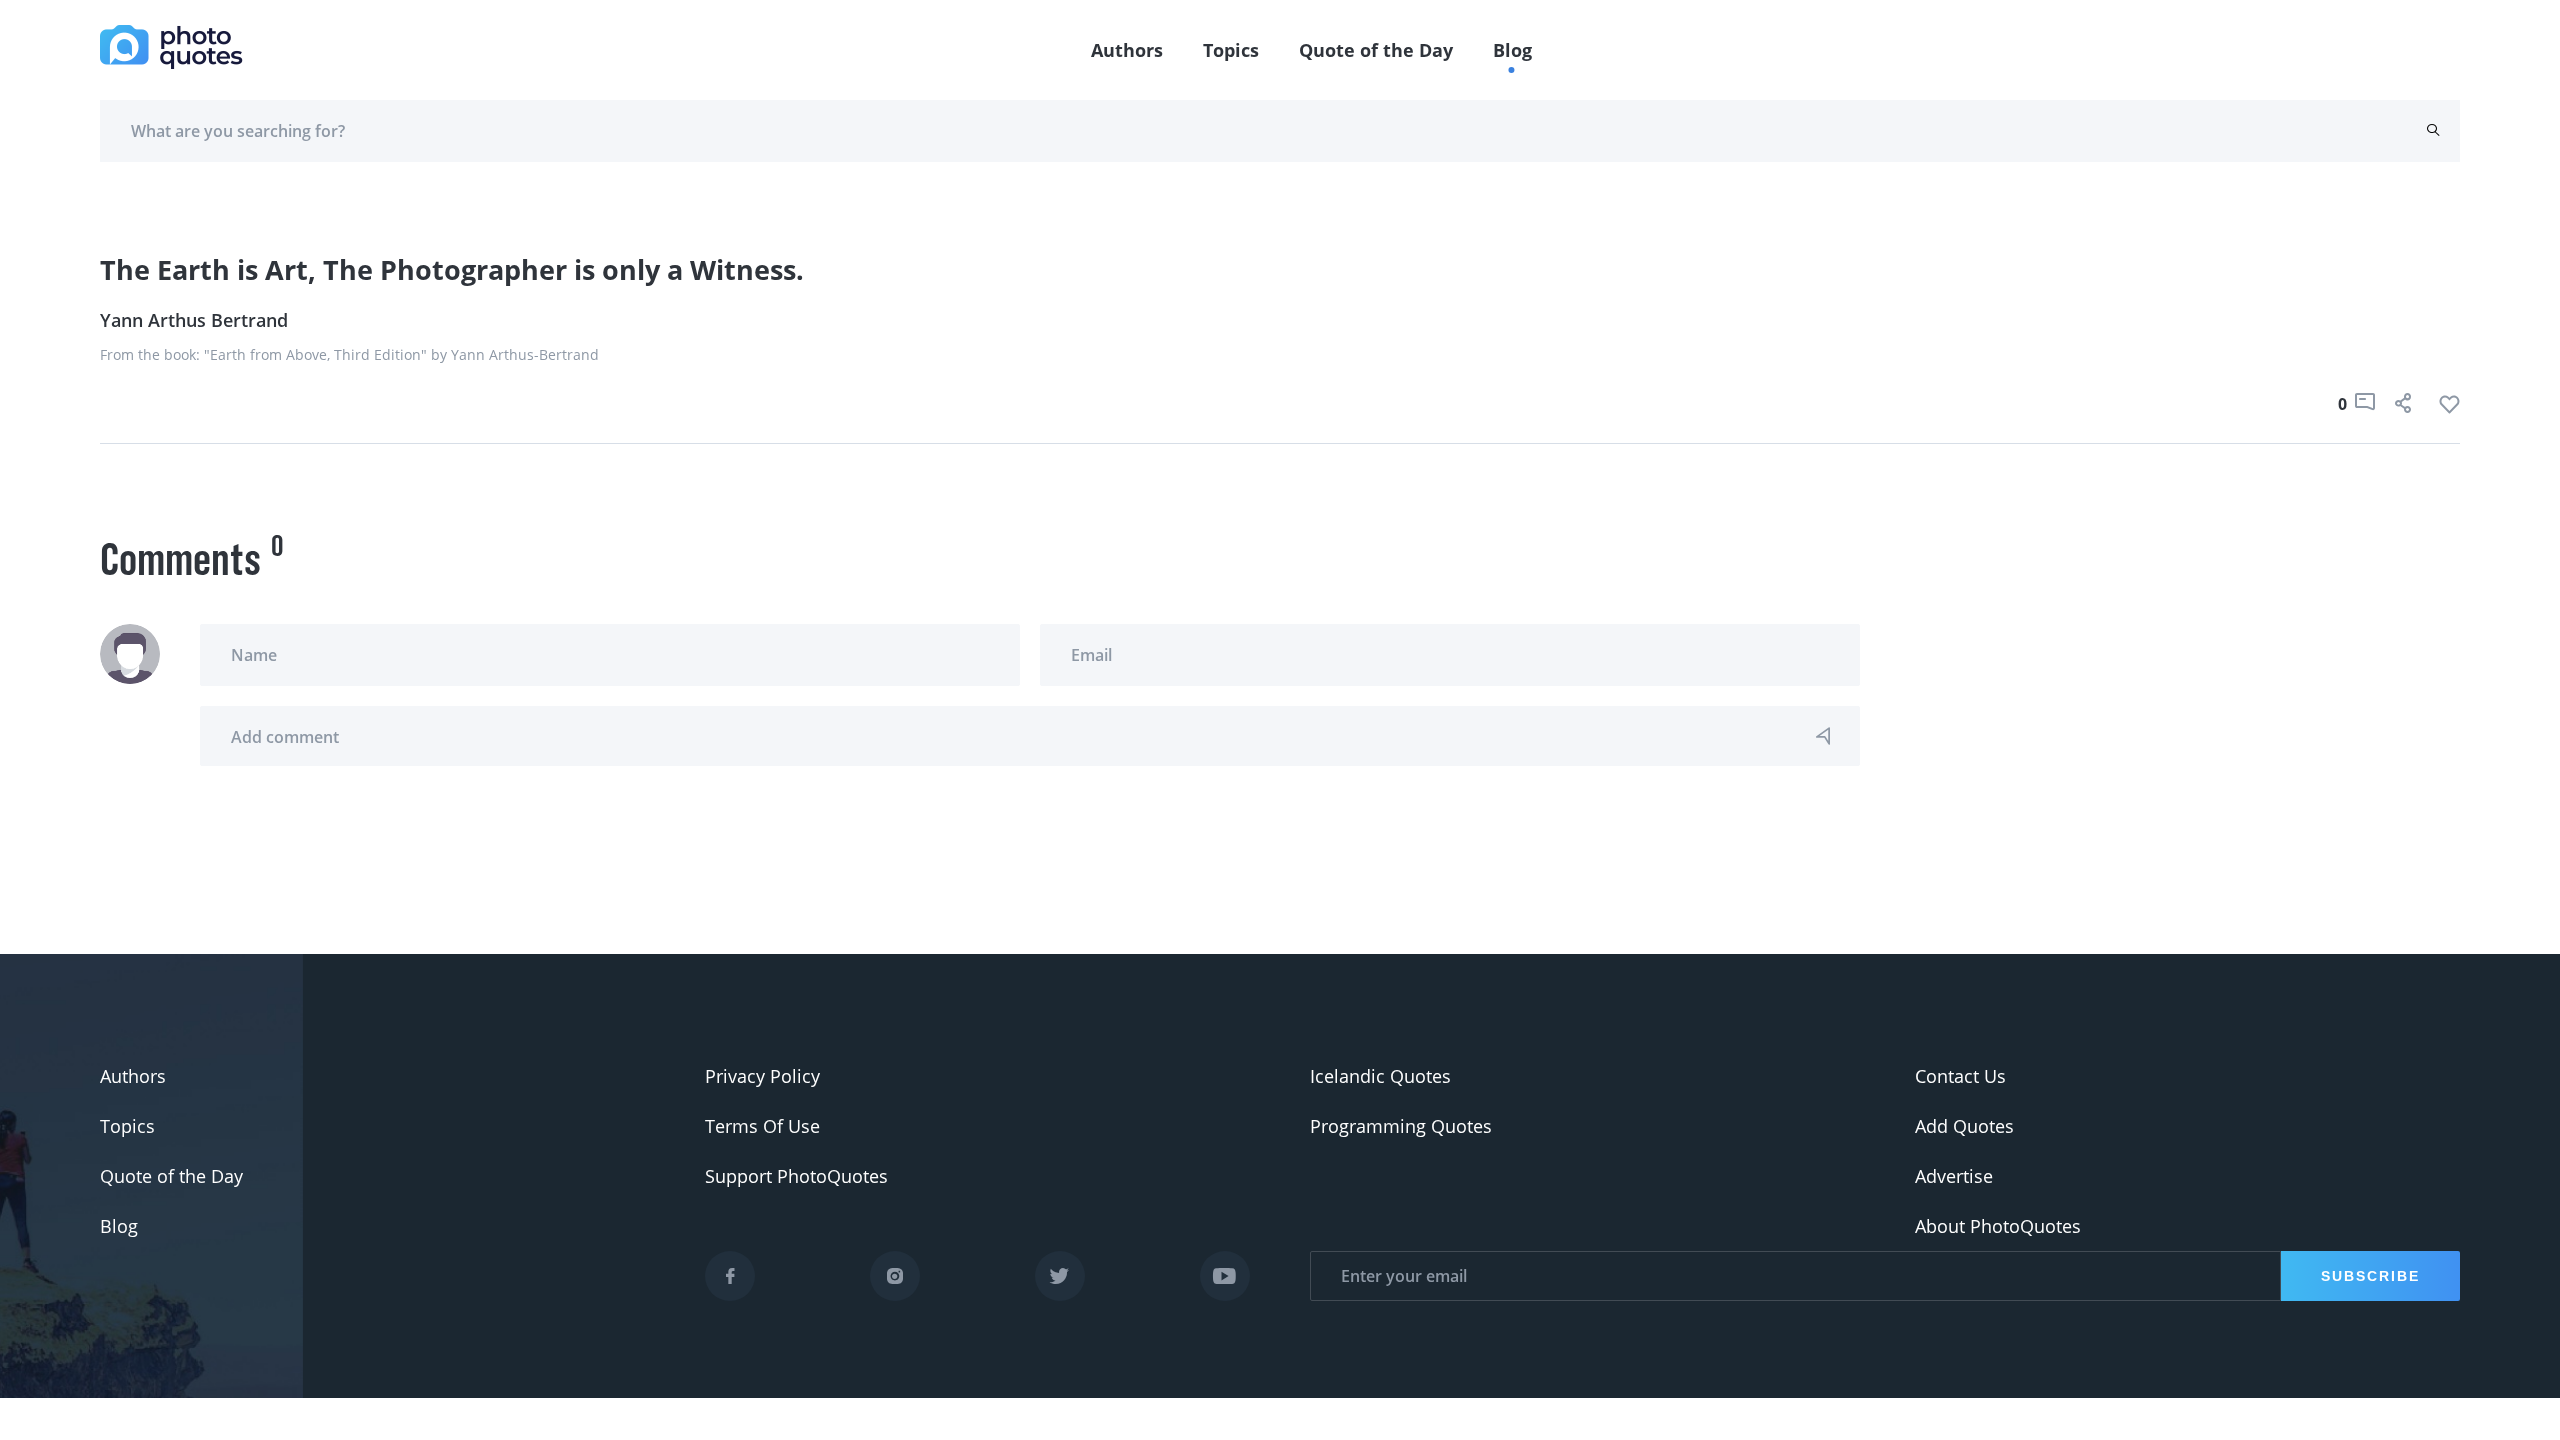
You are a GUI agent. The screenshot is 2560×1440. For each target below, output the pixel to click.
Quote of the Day (1376, 50)
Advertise (1954, 1176)
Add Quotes (1964, 1126)
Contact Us (1960, 1076)
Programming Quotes (1401, 1126)
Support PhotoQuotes (796, 1176)
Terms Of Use (762, 1126)
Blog (1512, 50)
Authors (1127, 50)
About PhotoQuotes (1998, 1226)
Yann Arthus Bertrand (194, 320)
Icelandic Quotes (1380, 1076)
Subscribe (2370, 1276)
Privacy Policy (762, 1076)
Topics (1231, 50)
